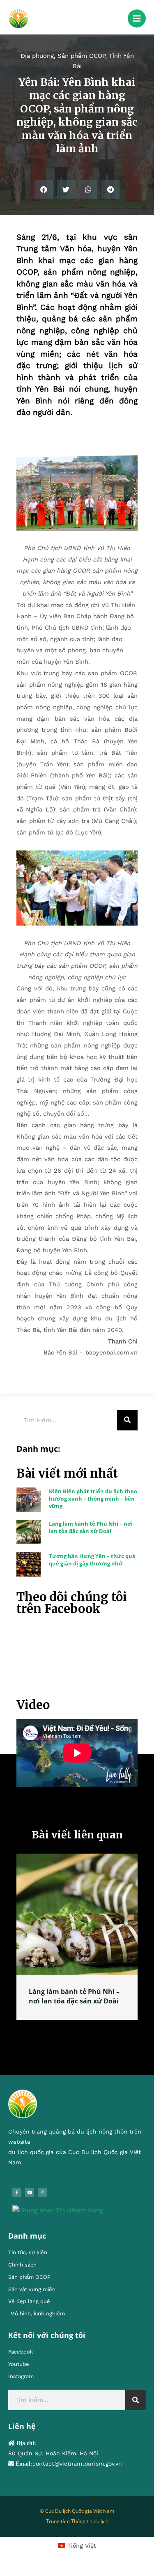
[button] (44, 189)
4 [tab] (90, 2029)
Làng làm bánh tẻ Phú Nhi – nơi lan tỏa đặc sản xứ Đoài (91, 1527)
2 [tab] (73, 2029)
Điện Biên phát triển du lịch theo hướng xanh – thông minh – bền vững (93, 1499)
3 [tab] (81, 2029)
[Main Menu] (137, 18)
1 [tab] (65, 2029)
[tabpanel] (77, 1937)
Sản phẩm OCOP (81, 56)
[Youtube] (30, 2192)
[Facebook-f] (17, 2192)
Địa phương (37, 56)
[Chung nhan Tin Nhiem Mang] (58, 2210)
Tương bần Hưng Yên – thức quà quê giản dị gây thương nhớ (92, 1560)
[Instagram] (42, 2192)
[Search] (127, 1420)
